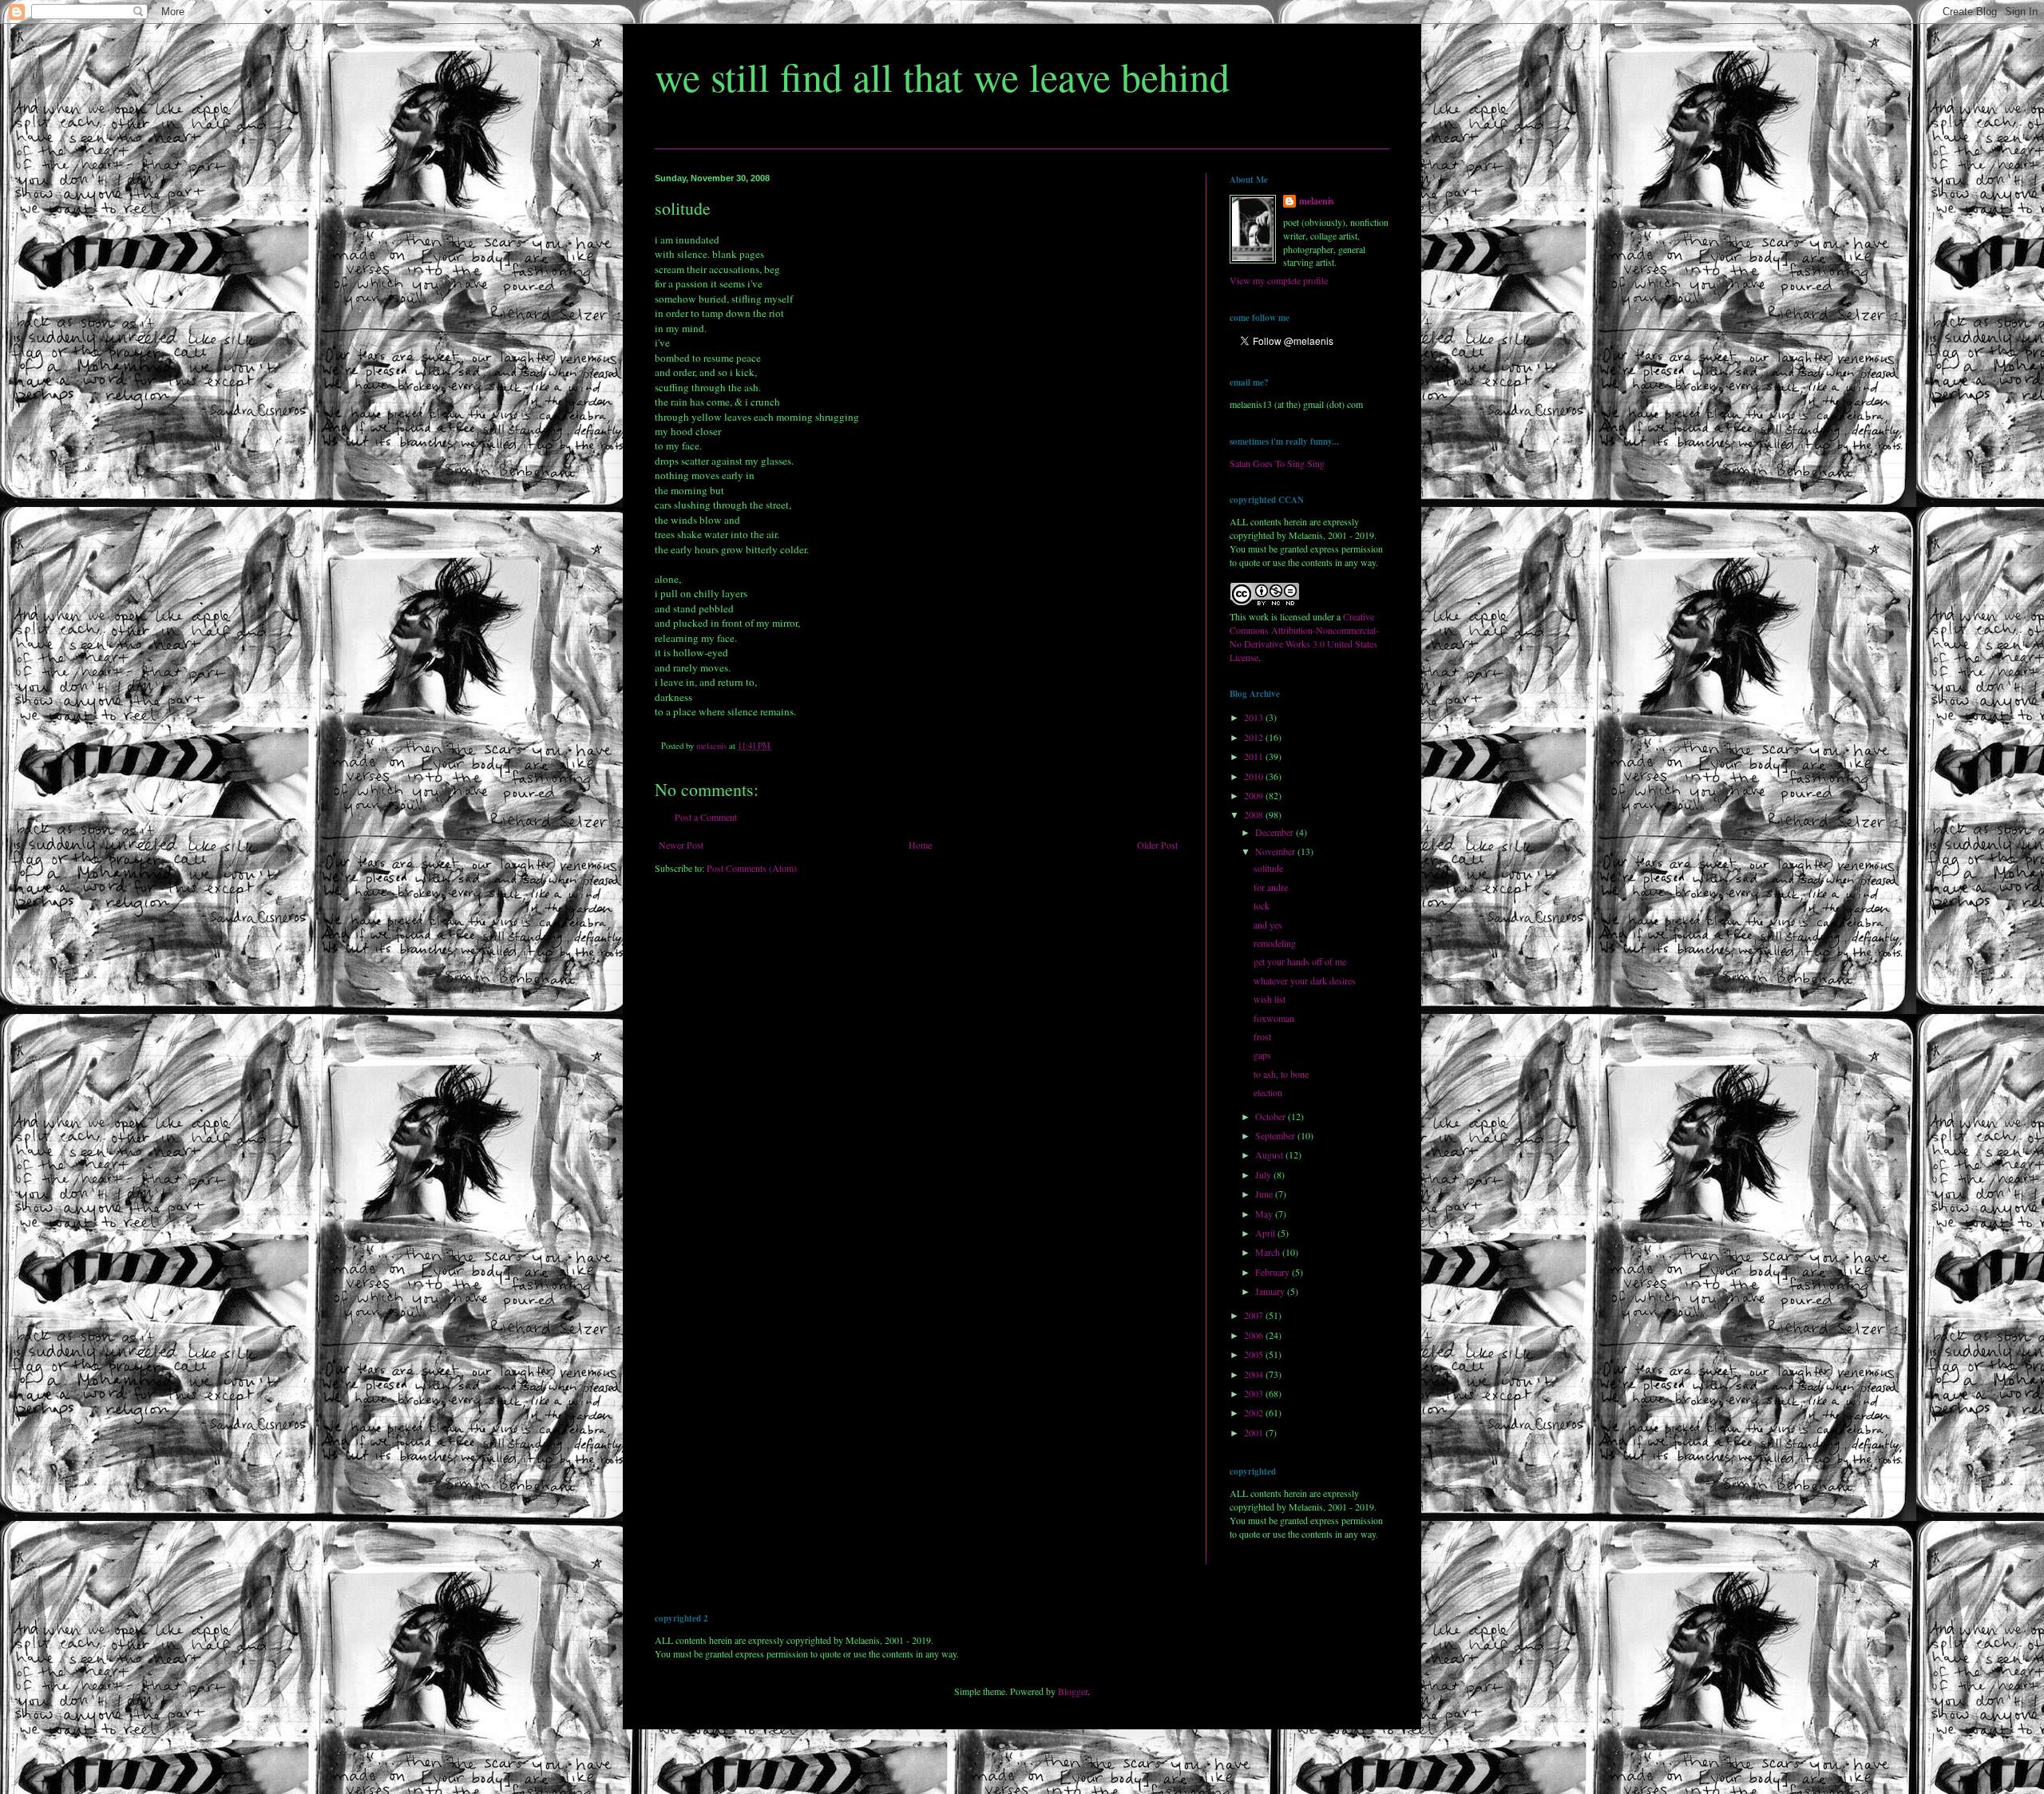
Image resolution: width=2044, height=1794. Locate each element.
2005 (1255, 1354)
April (1266, 1233)
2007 (1255, 1315)
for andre (1271, 887)
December (1276, 832)
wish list (1270, 999)
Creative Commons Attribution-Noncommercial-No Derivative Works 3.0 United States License (1304, 636)
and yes (1268, 925)
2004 (1255, 1374)
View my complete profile (1279, 280)
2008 (1255, 814)
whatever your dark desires (1305, 980)
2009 (1255, 795)
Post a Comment (706, 817)
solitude (1268, 868)
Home (920, 845)
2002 (1255, 1412)
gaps (1262, 1055)
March (1269, 1252)
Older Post (1157, 845)
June (1265, 1194)
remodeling (1275, 943)
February (1274, 1272)
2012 (1255, 737)
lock (1262, 905)
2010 (1255, 776)
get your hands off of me (1300, 961)
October (1272, 1116)
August (1270, 1154)
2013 (1255, 717)
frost (1262, 1036)
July (1264, 1174)
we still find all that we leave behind (942, 76)
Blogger (1073, 1691)
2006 (1255, 1335)
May (1265, 1214)
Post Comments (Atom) (752, 868)
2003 (1255, 1393)
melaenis (1317, 201)
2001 (1255, 1432)
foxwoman (1274, 1018)
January (1271, 1291)
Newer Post (681, 845)
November (1276, 851)
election (1268, 1092)
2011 (1255, 756)
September (1276, 1135)
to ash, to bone (1281, 1074)
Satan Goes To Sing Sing (1277, 463)
